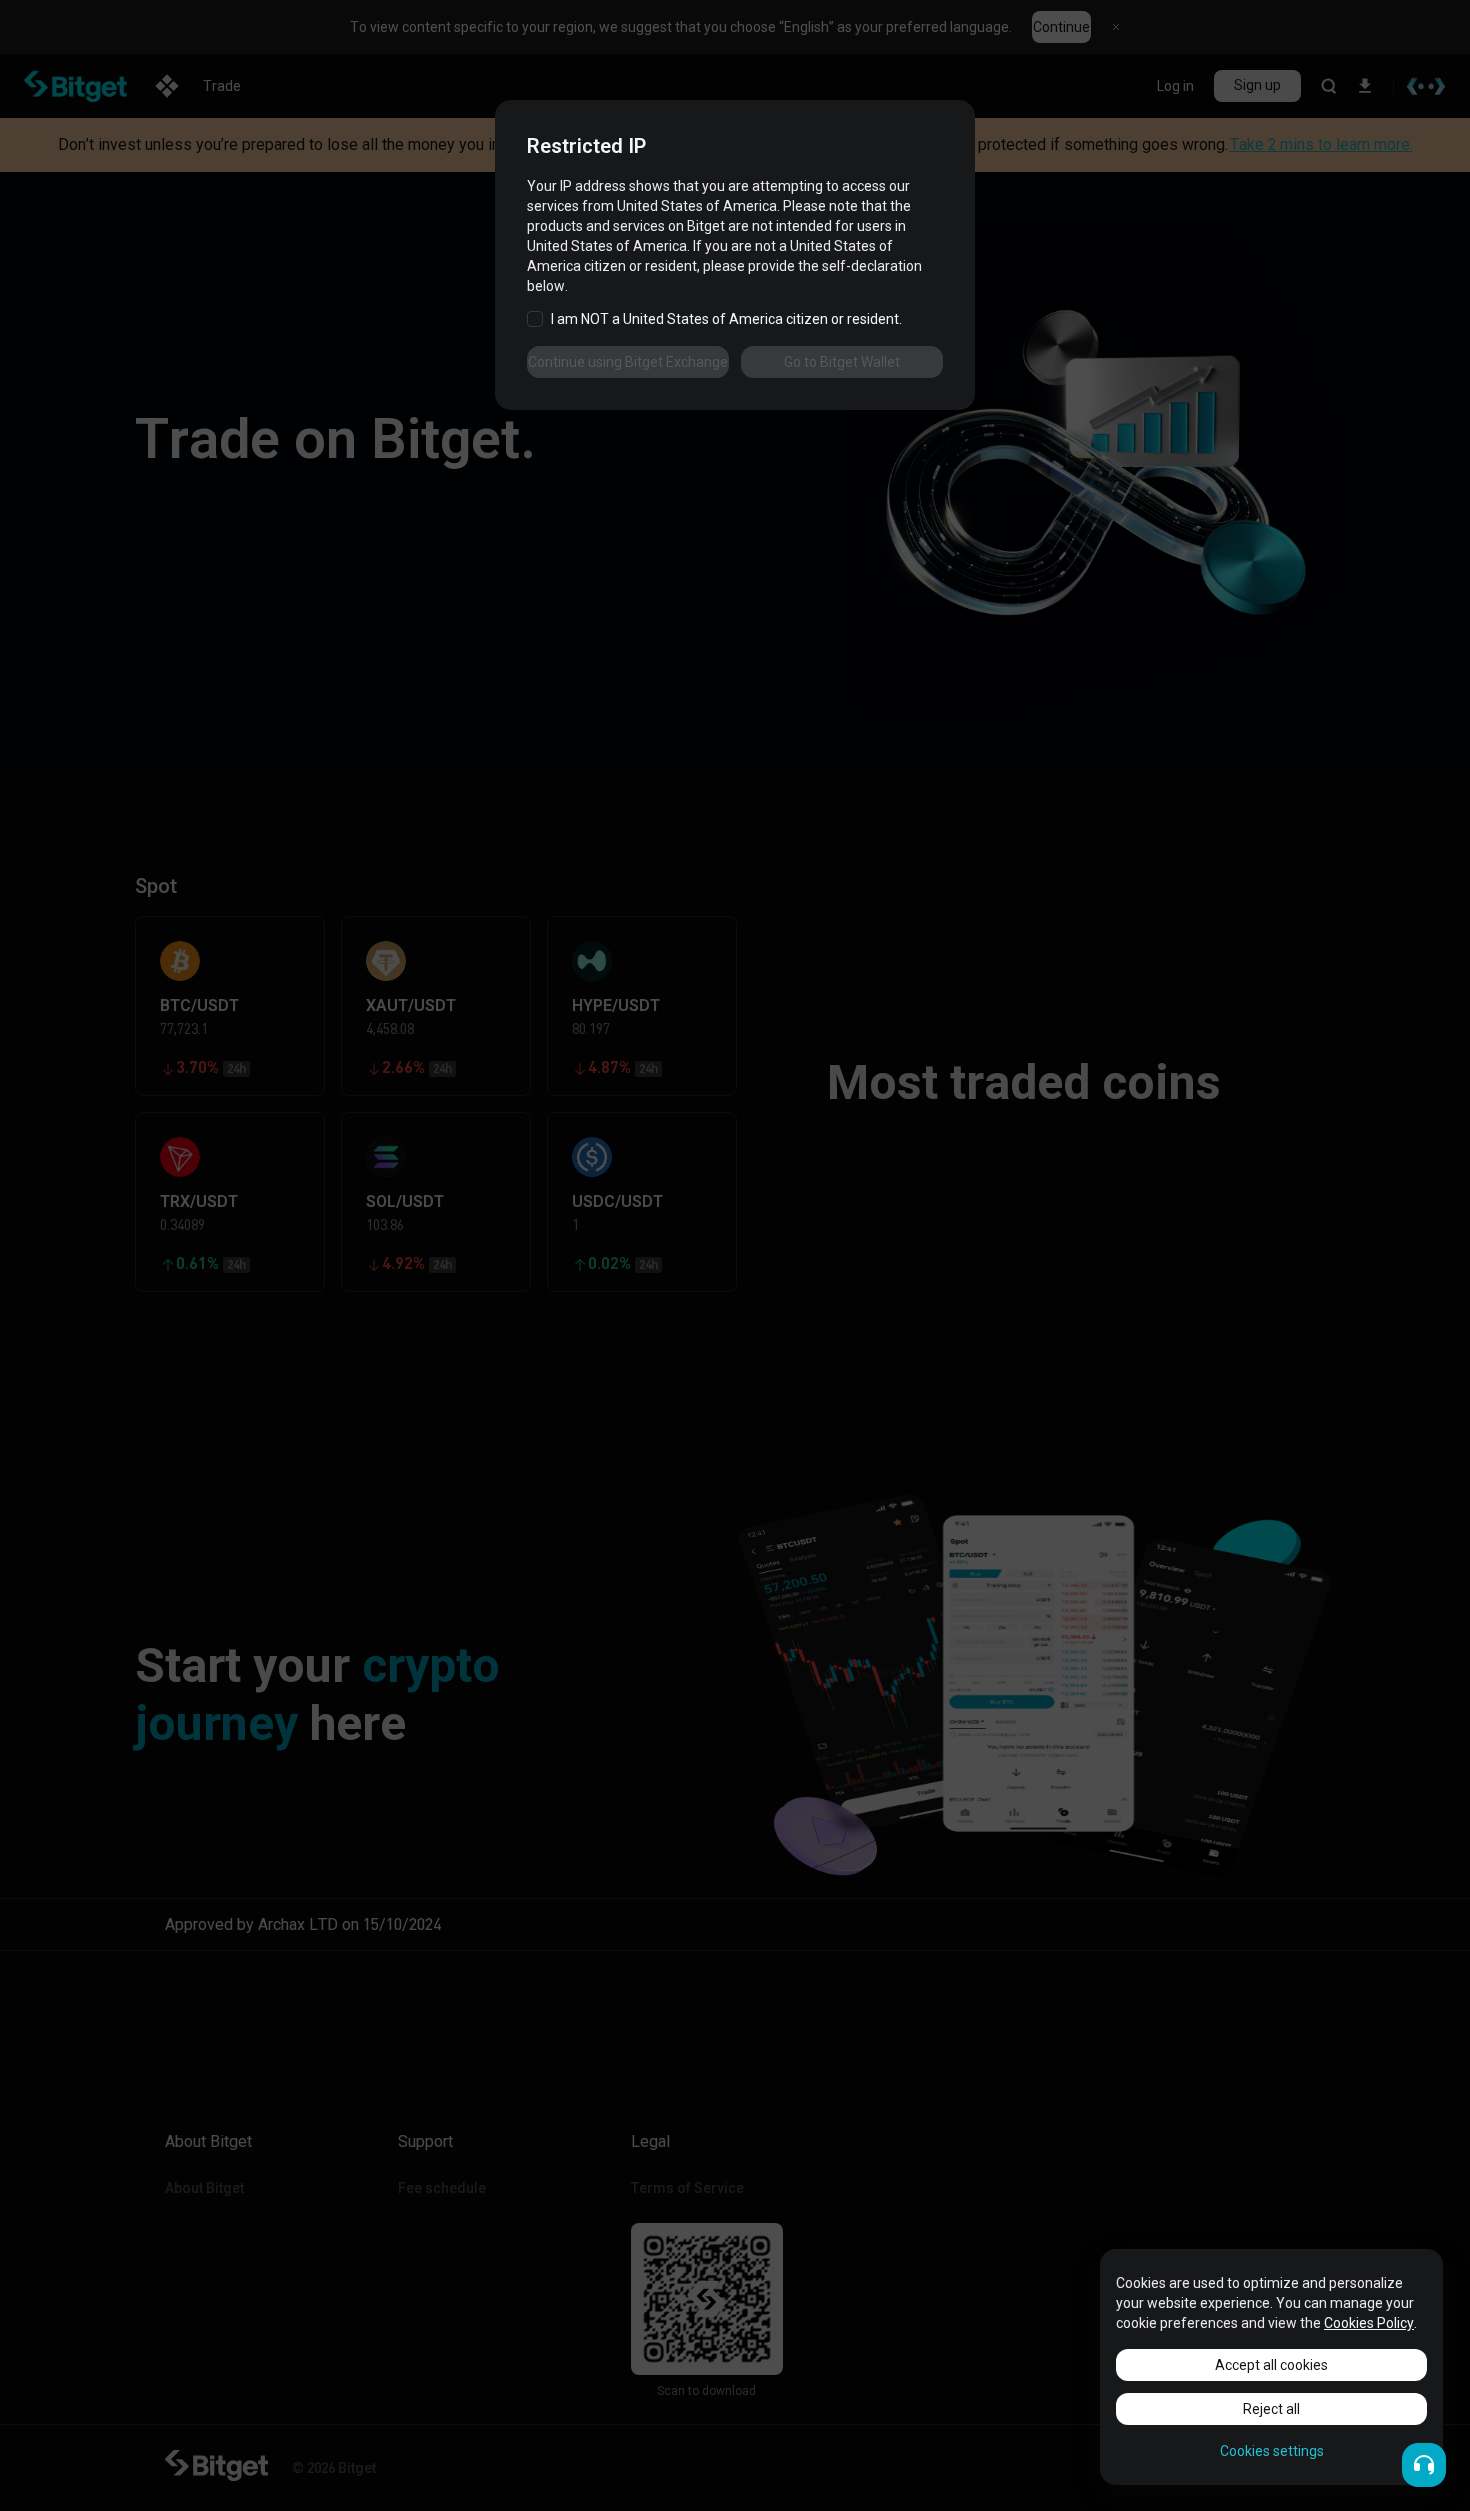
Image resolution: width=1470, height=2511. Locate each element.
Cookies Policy (1369, 2323)
